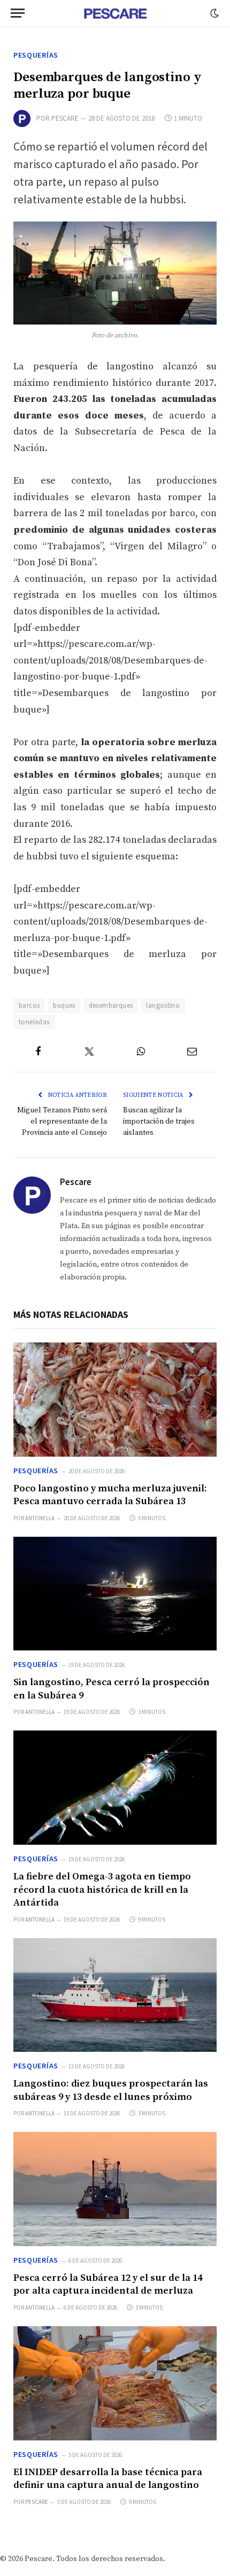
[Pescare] (115, 13)
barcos (29, 1005)
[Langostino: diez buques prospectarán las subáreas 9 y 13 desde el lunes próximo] (115, 1995)
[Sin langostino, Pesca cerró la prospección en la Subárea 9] (115, 1594)
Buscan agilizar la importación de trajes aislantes (159, 1121)
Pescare (65, 118)
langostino (163, 1005)
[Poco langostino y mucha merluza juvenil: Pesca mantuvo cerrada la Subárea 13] (115, 1400)
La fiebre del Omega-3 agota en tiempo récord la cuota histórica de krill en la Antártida (102, 1890)
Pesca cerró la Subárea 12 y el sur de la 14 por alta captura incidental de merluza (108, 2284)
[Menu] (18, 13)
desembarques (111, 1005)
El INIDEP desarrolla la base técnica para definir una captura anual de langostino (108, 2479)
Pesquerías (36, 55)
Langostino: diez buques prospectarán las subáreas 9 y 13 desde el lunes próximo (111, 2090)
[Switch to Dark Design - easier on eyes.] (213, 13)
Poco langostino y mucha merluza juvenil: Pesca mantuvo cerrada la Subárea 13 (110, 1495)
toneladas (34, 1022)
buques (64, 1005)
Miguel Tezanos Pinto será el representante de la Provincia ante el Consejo (62, 1121)
